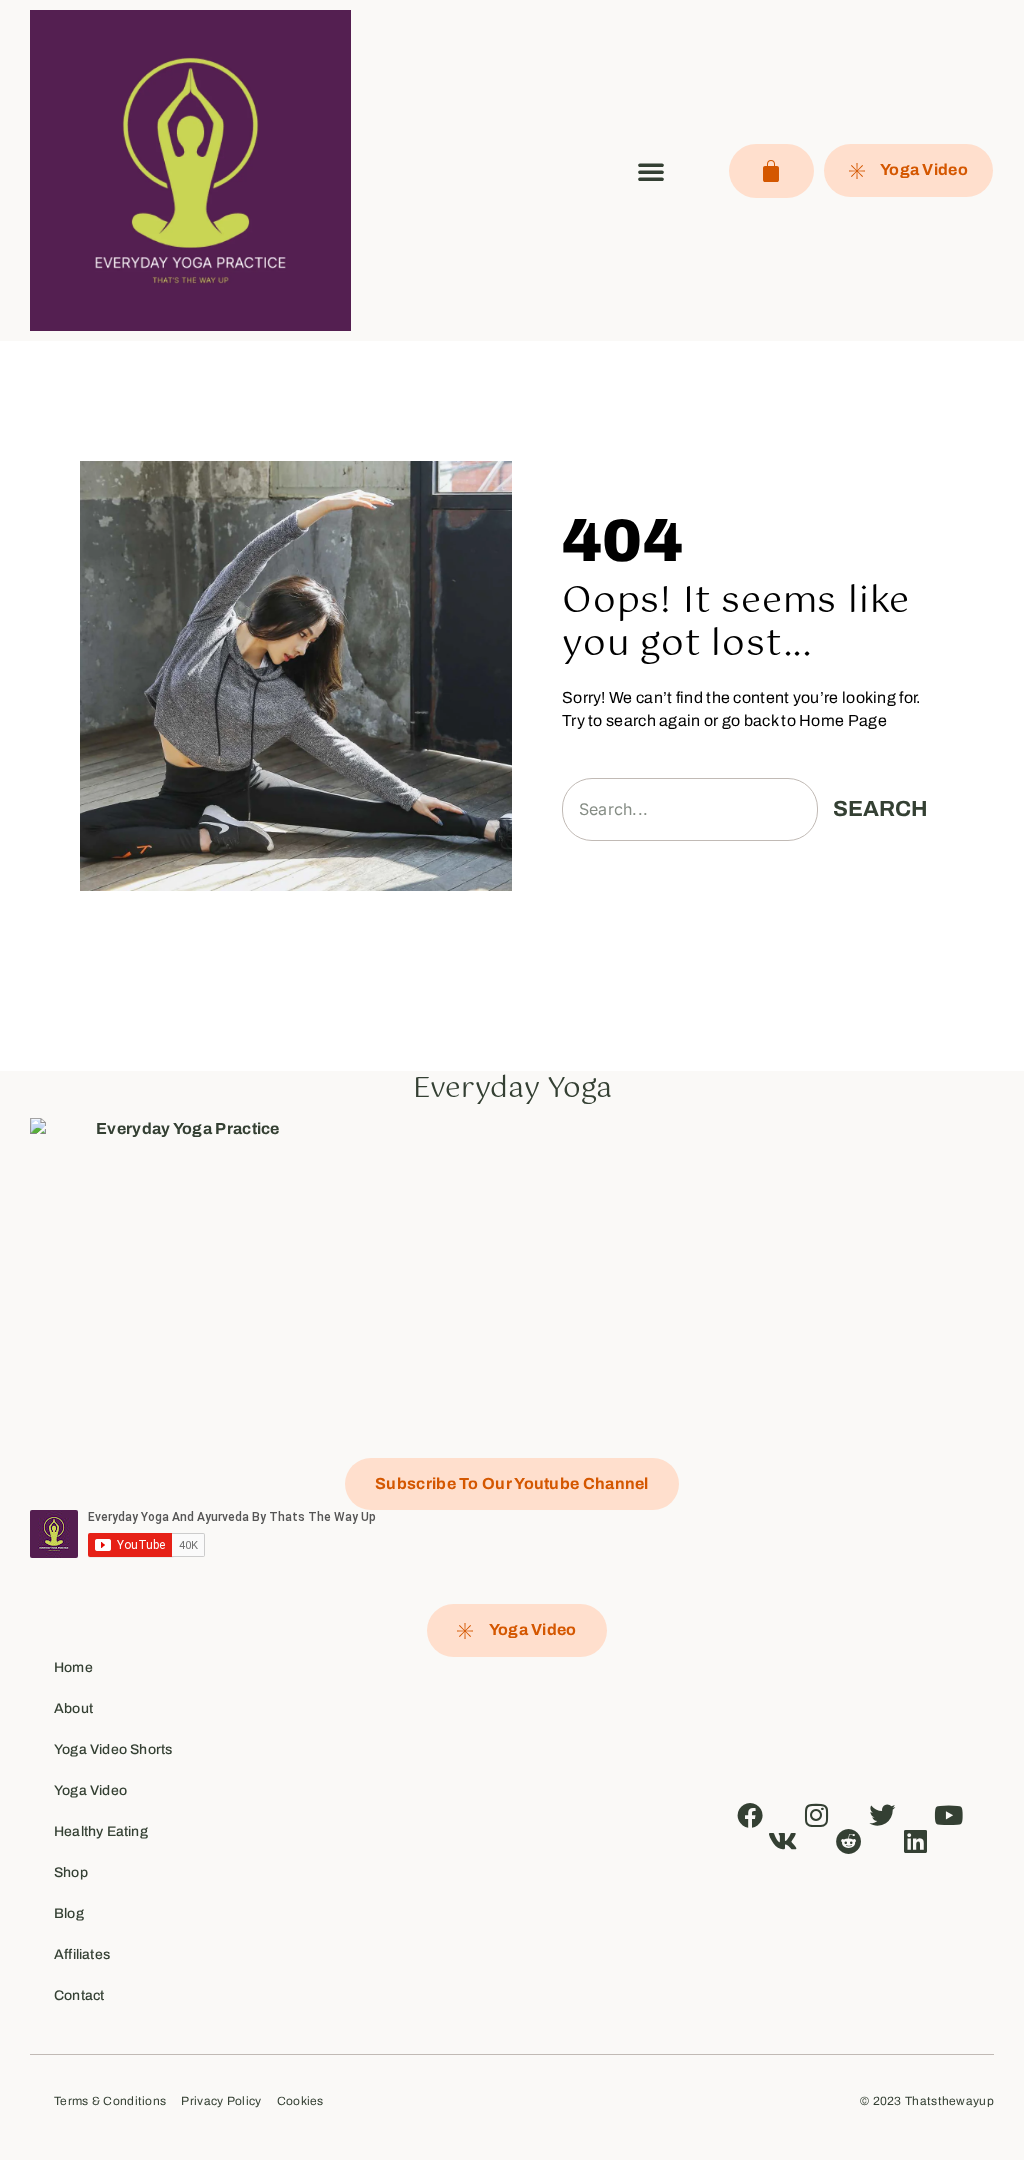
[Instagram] (816, 1815)
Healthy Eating (101, 1831)
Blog (69, 1913)
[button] (651, 171)
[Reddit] (849, 1841)
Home (73, 1667)
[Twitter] (883, 1815)
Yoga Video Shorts (113, 1749)
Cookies (300, 2101)
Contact (79, 1995)
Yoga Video (90, 1790)
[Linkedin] (916, 1841)
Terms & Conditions (110, 2101)
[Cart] (771, 171)
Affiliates (82, 1954)
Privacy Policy (221, 2101)
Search (880, 809)
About (73, 1708)
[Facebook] (750, 1815)
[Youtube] (949, 1815)
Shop (71, 1872)
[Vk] (783, 1841)
